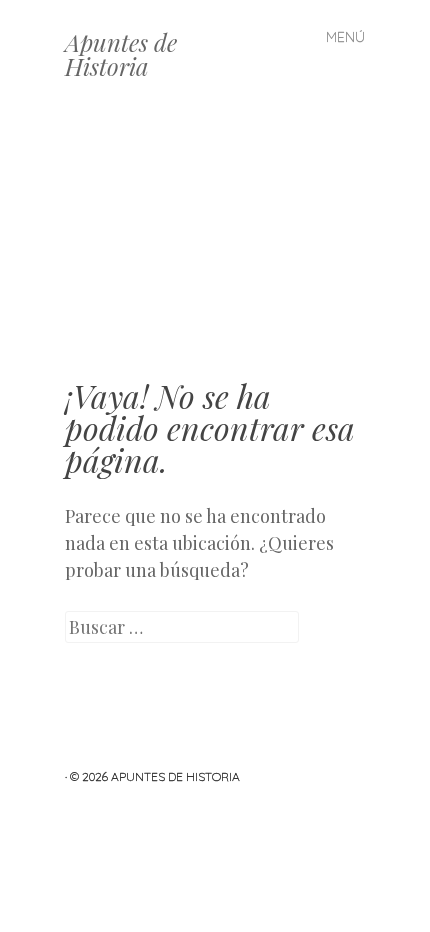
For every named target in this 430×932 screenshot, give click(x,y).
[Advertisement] (215, 245)
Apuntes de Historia (121, 54)
